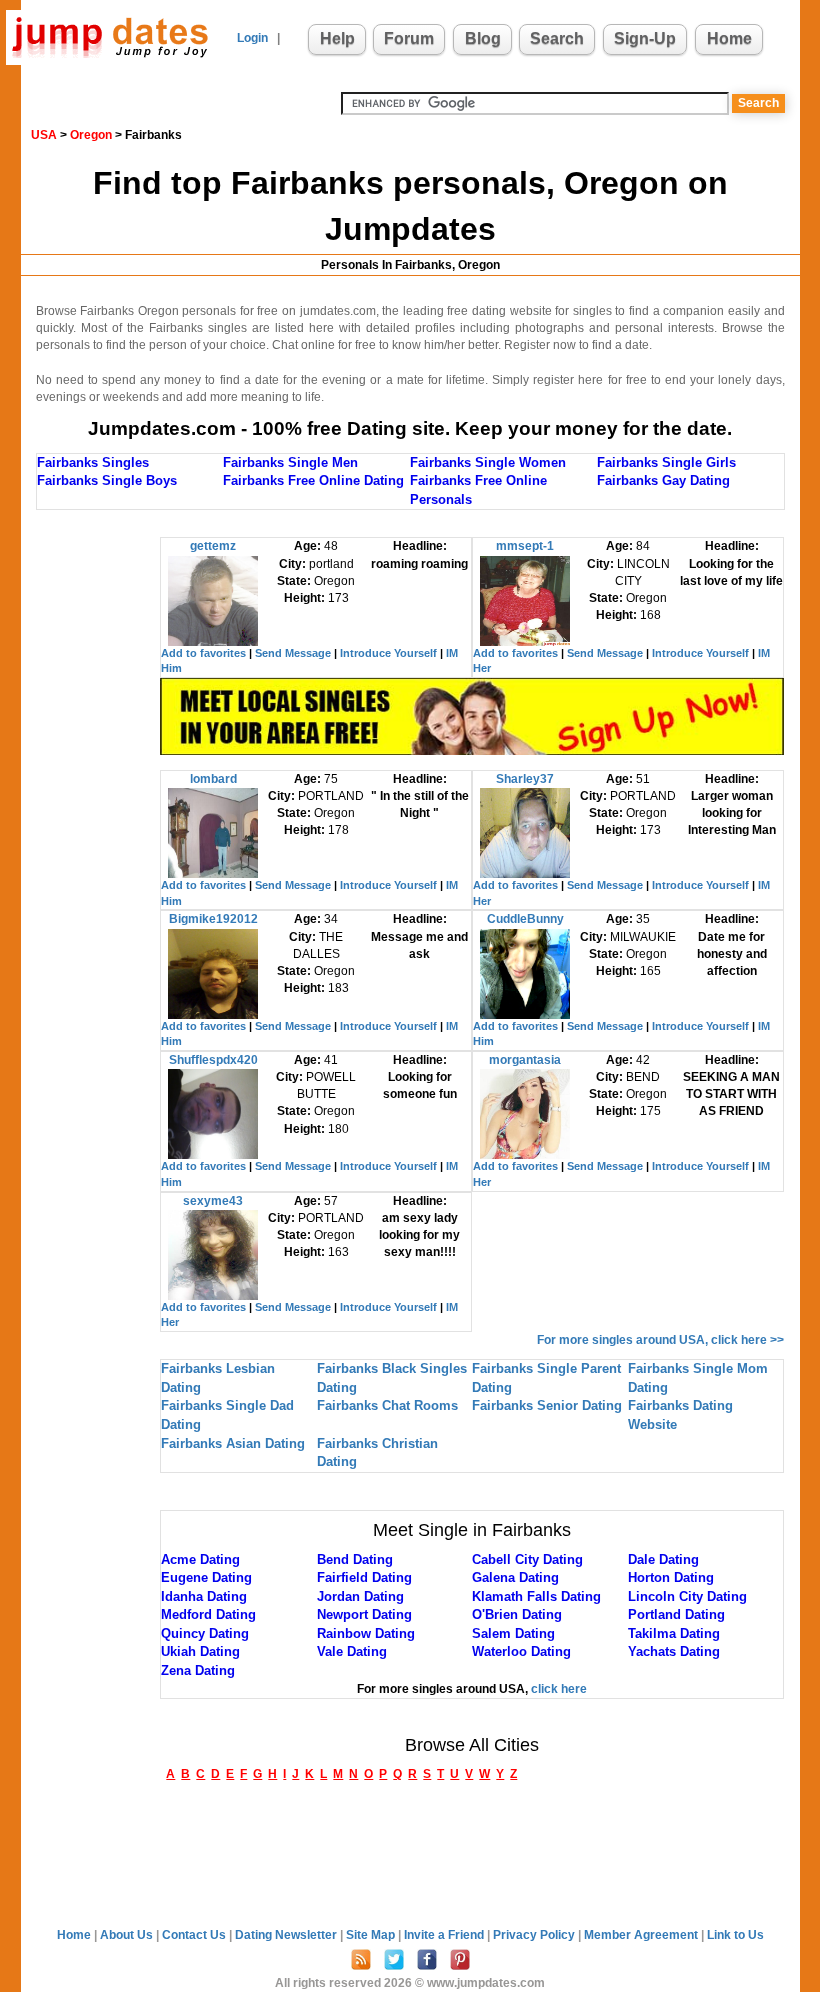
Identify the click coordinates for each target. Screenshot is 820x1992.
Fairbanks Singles (93, 462)
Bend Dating (355, 1559)
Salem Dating (513, 1633)
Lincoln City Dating (687, 1596)
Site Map (372, 1935)
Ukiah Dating (200, 1651)
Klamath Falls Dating (536, 1596)
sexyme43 (213, 1201)
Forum (409, 38)
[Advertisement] (116, 837)
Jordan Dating (360, 1596)
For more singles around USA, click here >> (660, 1340)
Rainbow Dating (366, 1633)
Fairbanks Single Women (488, 462)
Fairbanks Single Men (290, 462)
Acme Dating (200, 1559)
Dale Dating (663, 1559)
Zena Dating (198, 1670)
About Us (128, 1935)
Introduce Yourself (388, 653)
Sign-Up (645, 38)
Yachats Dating (674, 1651)
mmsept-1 (525, 546)
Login (252, 38)
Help (337, 38)
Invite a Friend (445, 1935)
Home (729, 38)
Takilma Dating (674, 1633)
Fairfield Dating (364, 1577)
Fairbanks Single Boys (107, 480)
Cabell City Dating (527, 1559)
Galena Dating (515, 1577)
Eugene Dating (206, 1577)
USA (44, 135)
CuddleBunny (525, 919)
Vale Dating (352, 1651)
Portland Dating (676, 1614)
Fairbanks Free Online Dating (313, 480)
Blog (483, 38)
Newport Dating (364, 1614)
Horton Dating (671, 1577)
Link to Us (735, 1935)
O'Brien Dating (517, 1614)
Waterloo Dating (521, 1651)
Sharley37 (525, 779)
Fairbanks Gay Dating (663, 480)
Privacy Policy (535, 1935)
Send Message (293, 653)
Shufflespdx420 (213, 1060)
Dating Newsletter (287, 1935)
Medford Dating (208, 1614)
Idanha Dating (204, 1596)
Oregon (91, 135)
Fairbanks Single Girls (666, 462)
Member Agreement (642, 1935)
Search (557, 38)
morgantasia (525, 1060)
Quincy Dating (205, 1633)
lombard (213, 779)
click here (559, 1689)
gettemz (213, 546)
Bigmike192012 (213, 919)
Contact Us (195, 1935)
